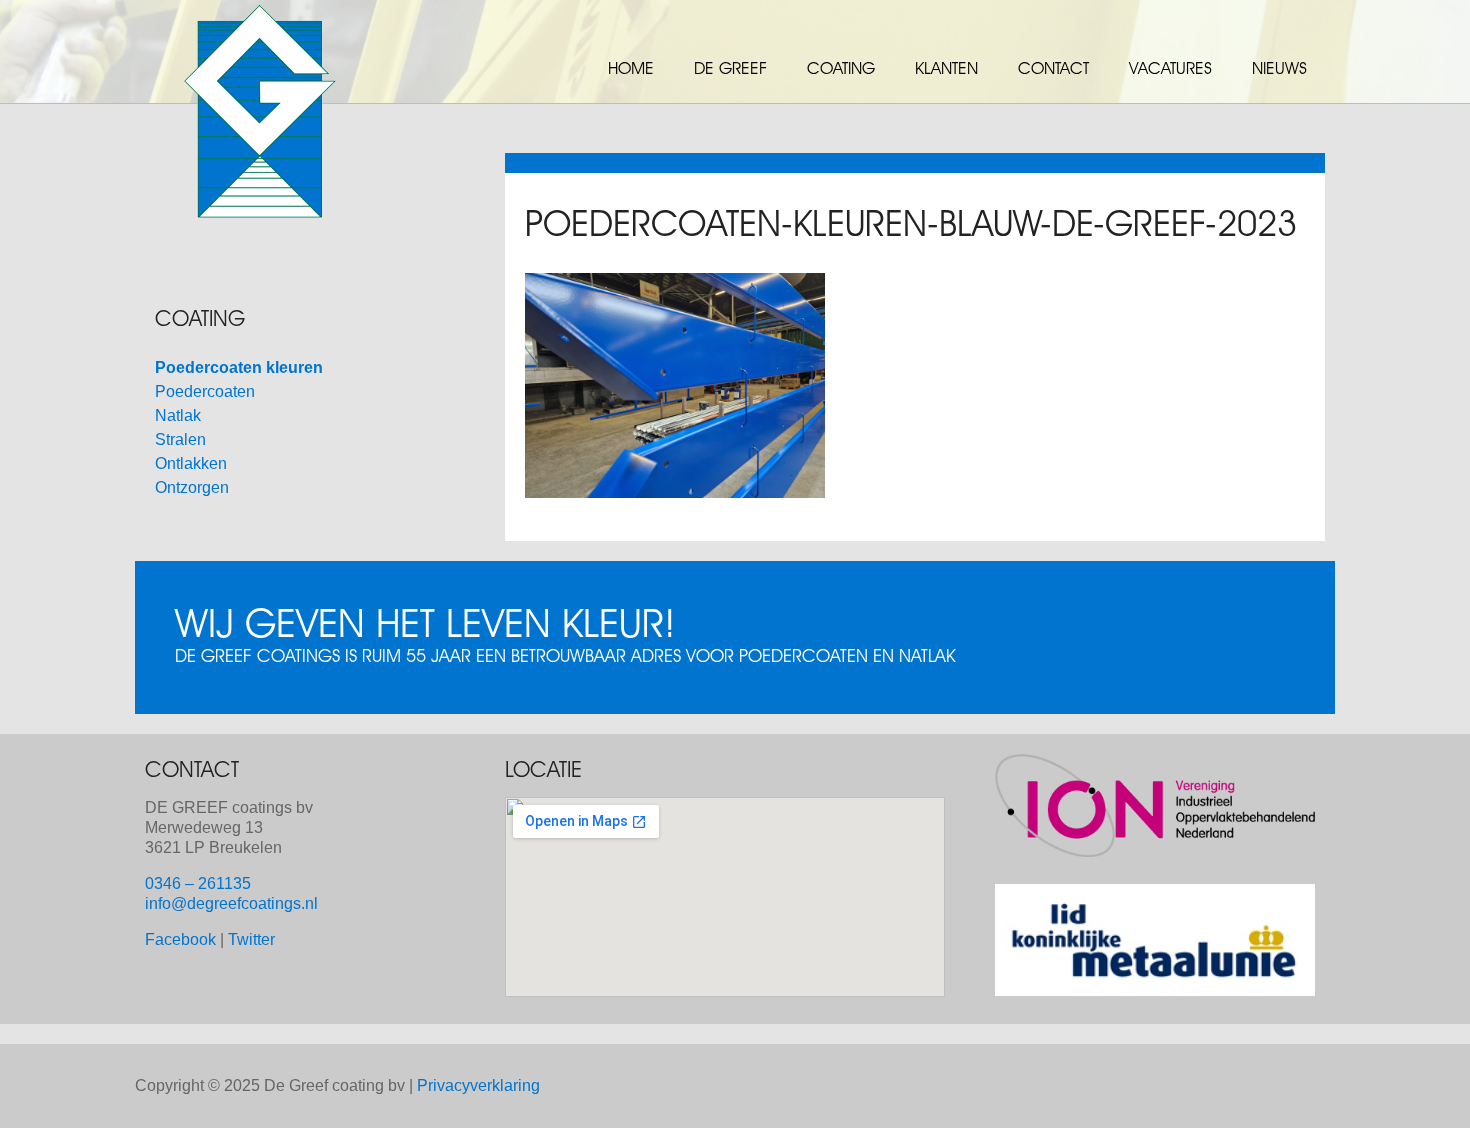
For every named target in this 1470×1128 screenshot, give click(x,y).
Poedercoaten (205, 391)
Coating (841, 68)
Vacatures (1170, 68)
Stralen (180, 439)
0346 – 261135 (198, 883)
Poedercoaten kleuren (239, 367)
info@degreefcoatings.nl (231, 903)
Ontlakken (191, 463)
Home (631, 68)
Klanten (946, 68)
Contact (1053, 68)
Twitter (251, 939)
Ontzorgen (192, 487)
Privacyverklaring (478, 1085)
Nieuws (1279, 68)
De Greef (730, 68)
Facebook (180, 939)
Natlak (178, 415)
